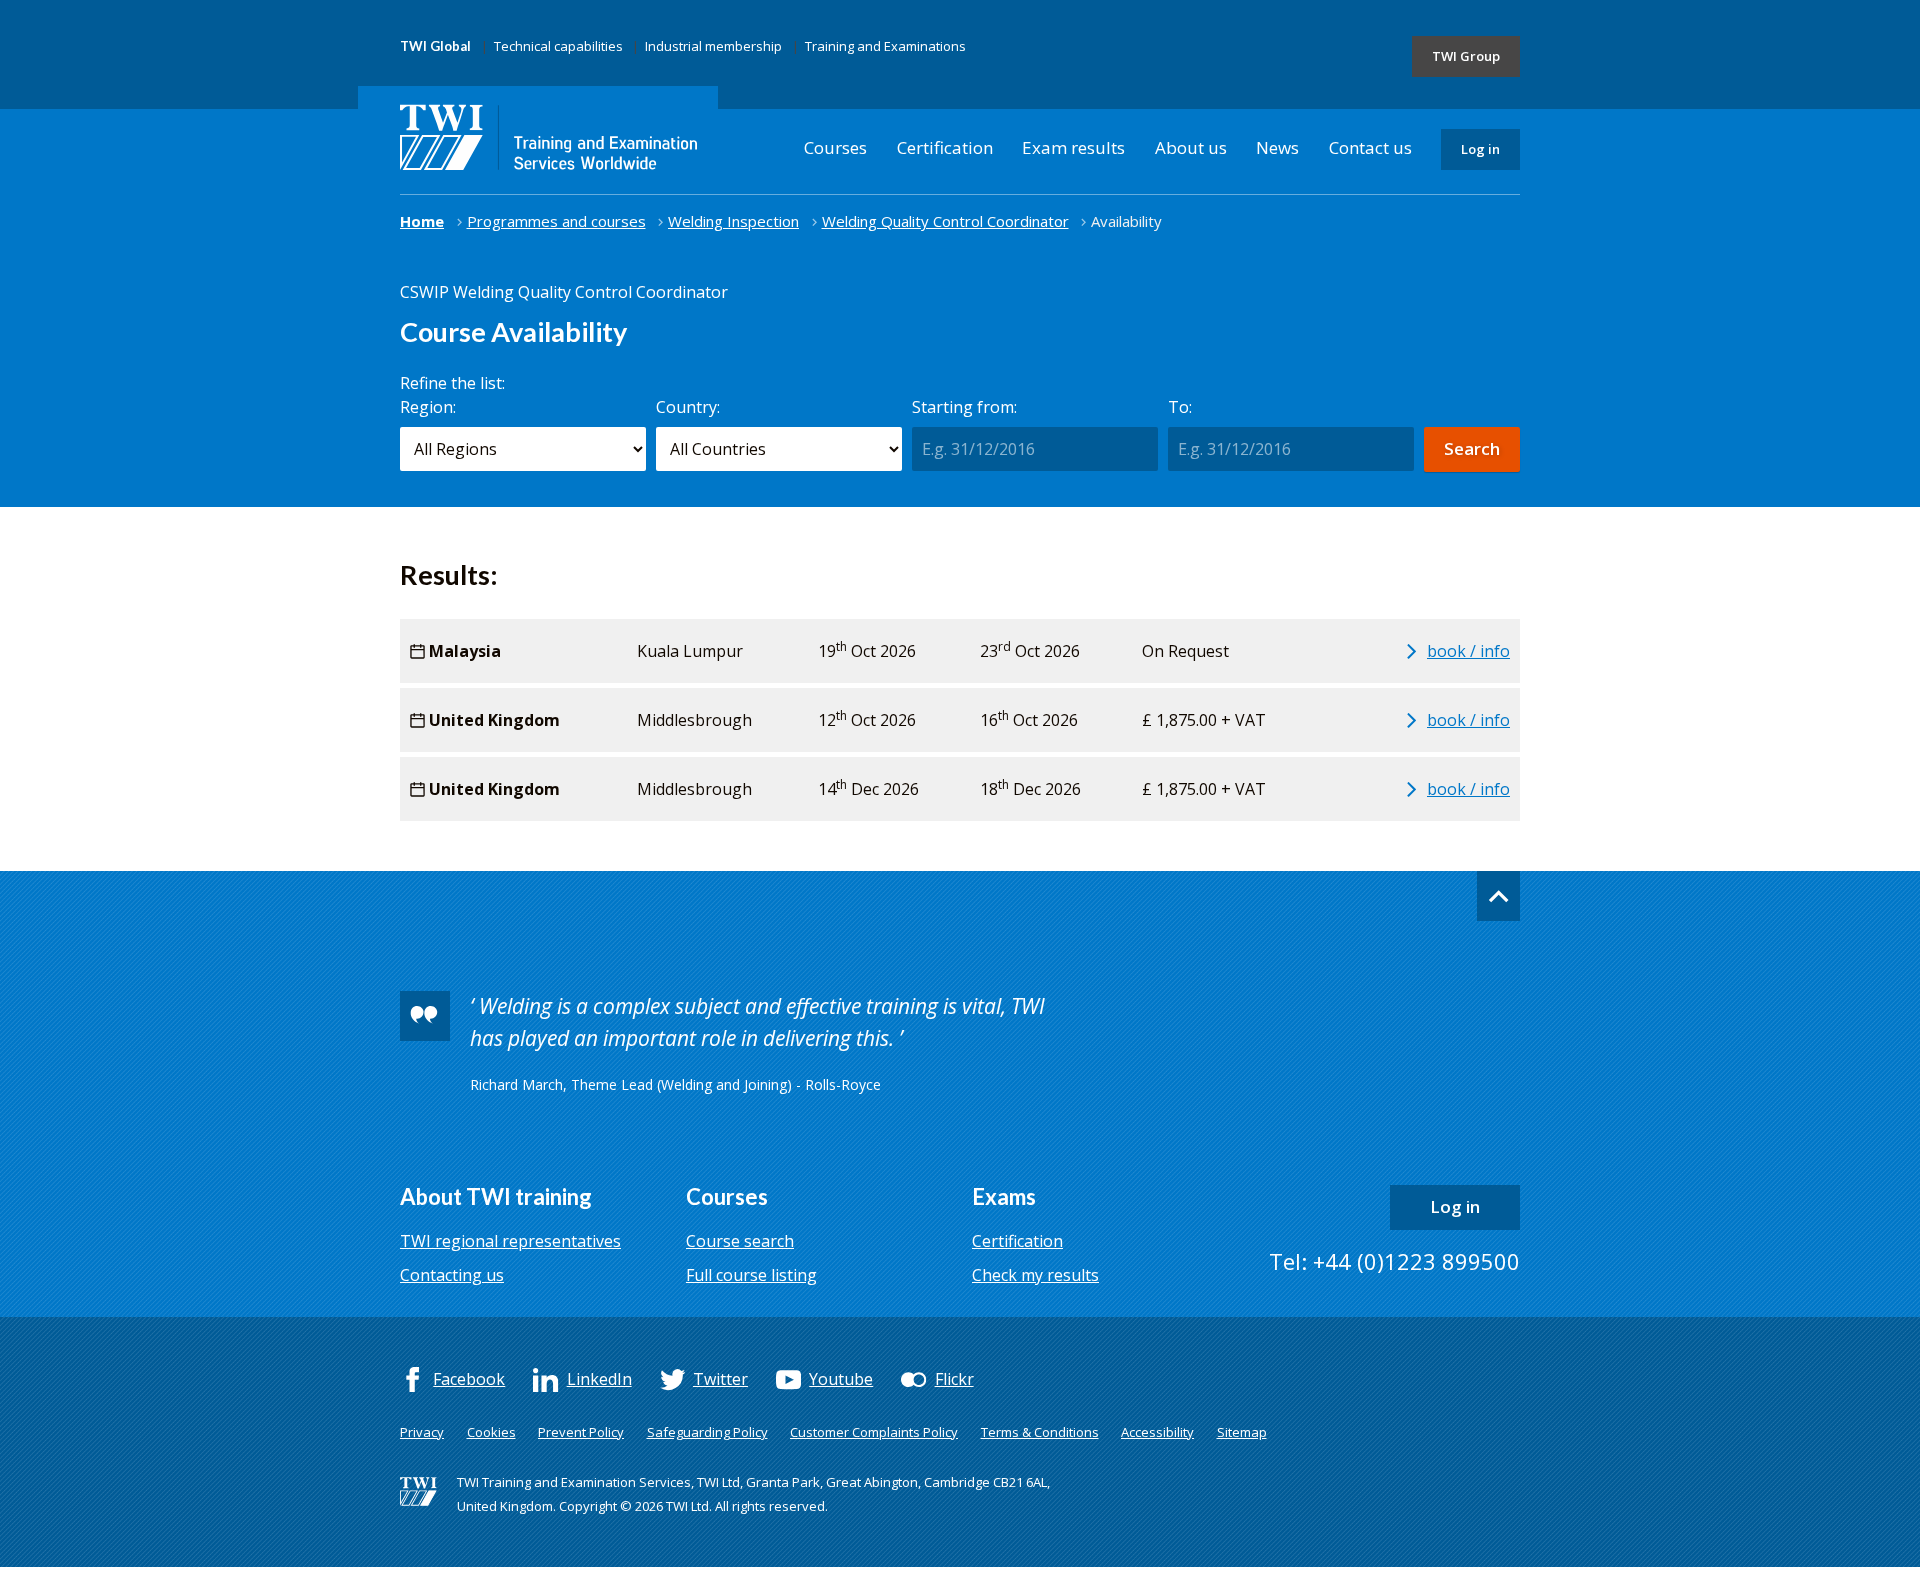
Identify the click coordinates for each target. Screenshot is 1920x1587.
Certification (945, 147)
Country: (688, 407)
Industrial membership (713, 46)
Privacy (422, 1432)
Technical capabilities (558, 46)
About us (1191, 147)
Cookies (491, 1432)
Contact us (1370, 147)
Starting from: (964, 407)
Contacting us (452, 1275)
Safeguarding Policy (707, 1432)
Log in (1480, 149)
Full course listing (751, 1275)
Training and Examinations (885, 46)
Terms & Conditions (1040, 1432)
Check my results (1035, 1275)
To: (1180, 407)
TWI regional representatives (510, 1241)
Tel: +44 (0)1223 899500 (1394, 1261)
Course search (740, 1241)
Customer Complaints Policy (874, 1432)
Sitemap (1242, 1432)
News (1277, 147)
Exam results (1073, 147)
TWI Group (1466, 56)
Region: (428, 407)
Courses (835, 147)
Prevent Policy (581, 1432)
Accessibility (1157, 1432)
